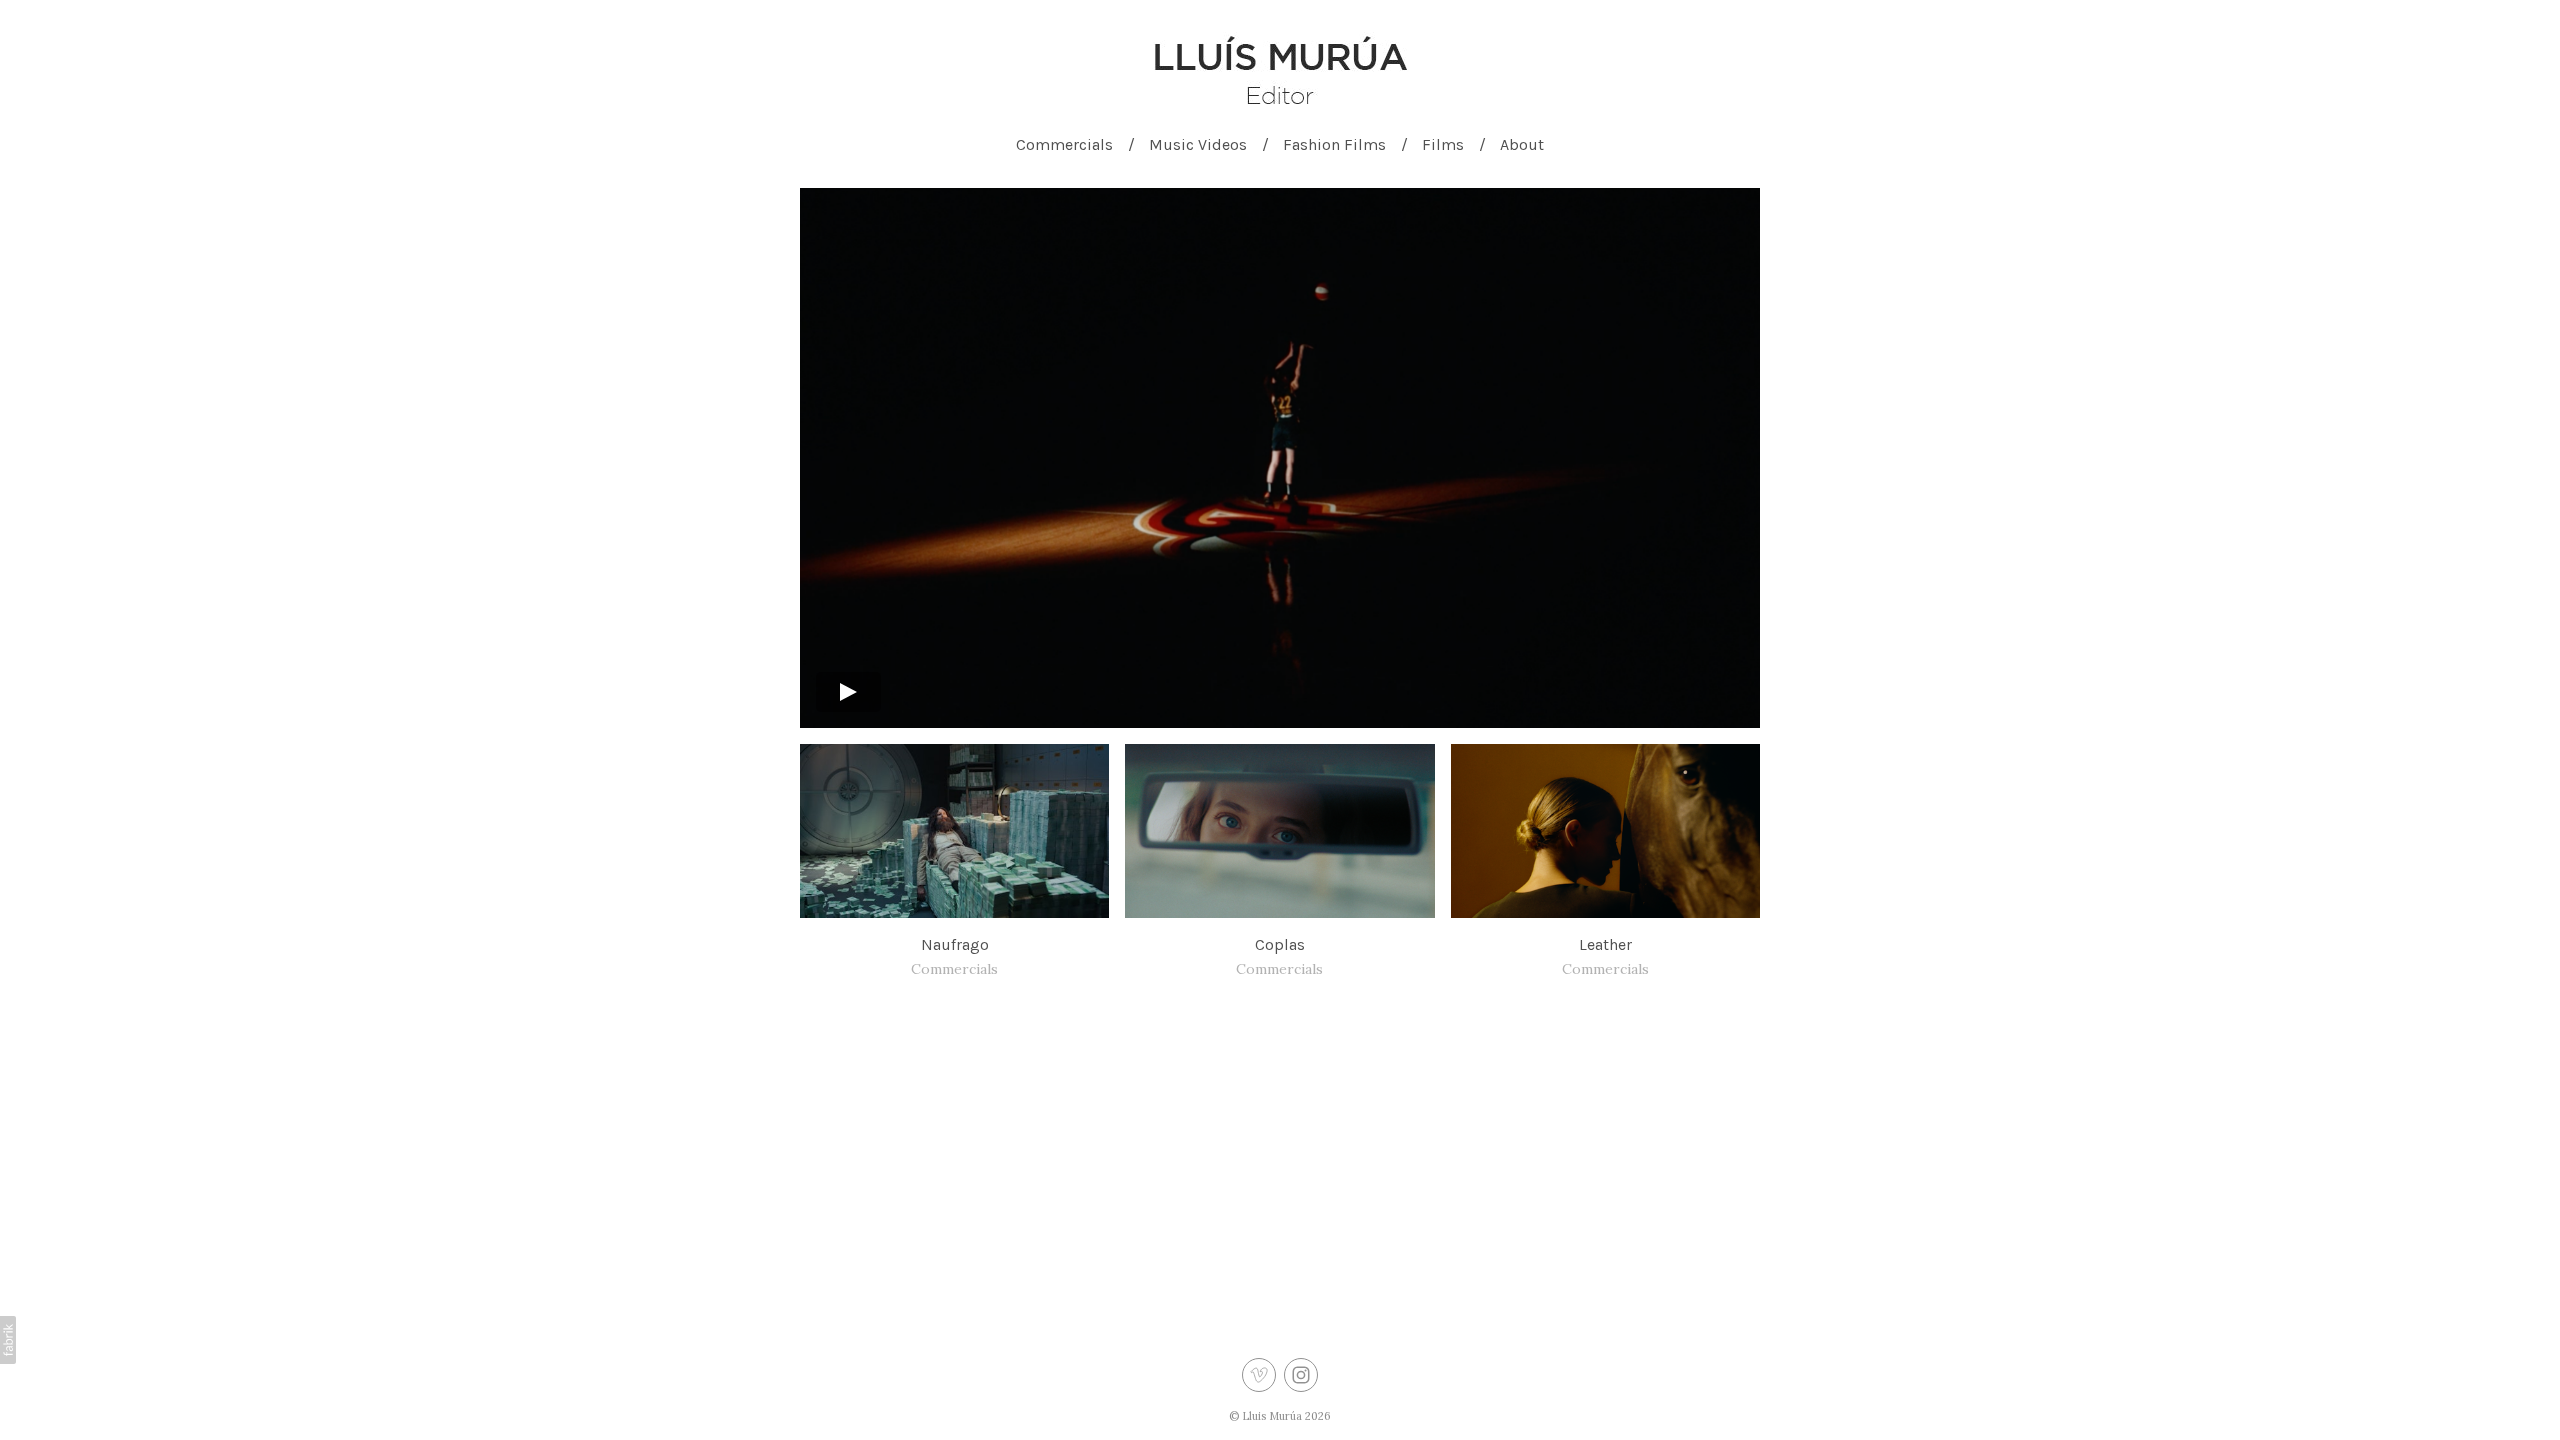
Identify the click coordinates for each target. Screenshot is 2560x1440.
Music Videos (1198, 144)
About (1522, 144)
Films (1443, 144)
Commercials (1064, 144)
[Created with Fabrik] (8, 1340)
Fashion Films (1334, 144)
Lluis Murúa (1272, 1416)
